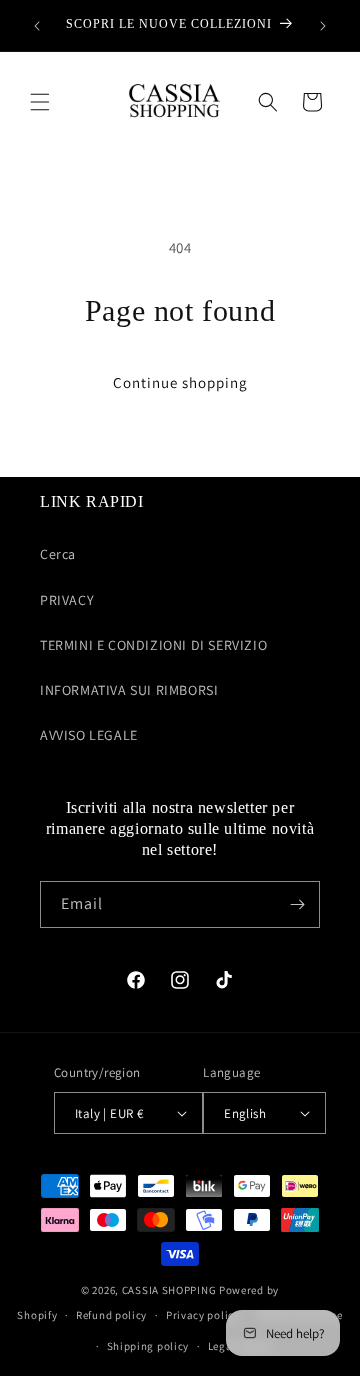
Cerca (58, 554)
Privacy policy (203, 1315)
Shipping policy (148, 1346)
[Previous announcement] (37, 26)
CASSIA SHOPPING (169, 1290)
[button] (40, 102)
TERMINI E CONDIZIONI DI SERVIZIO (153, 645)
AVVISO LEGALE (89, 735)
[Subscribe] (297, 904)
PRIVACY (67, 600)
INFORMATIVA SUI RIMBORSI (129, 690)
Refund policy (111, 1315)
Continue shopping (180, 382)
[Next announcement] (323, 26)
